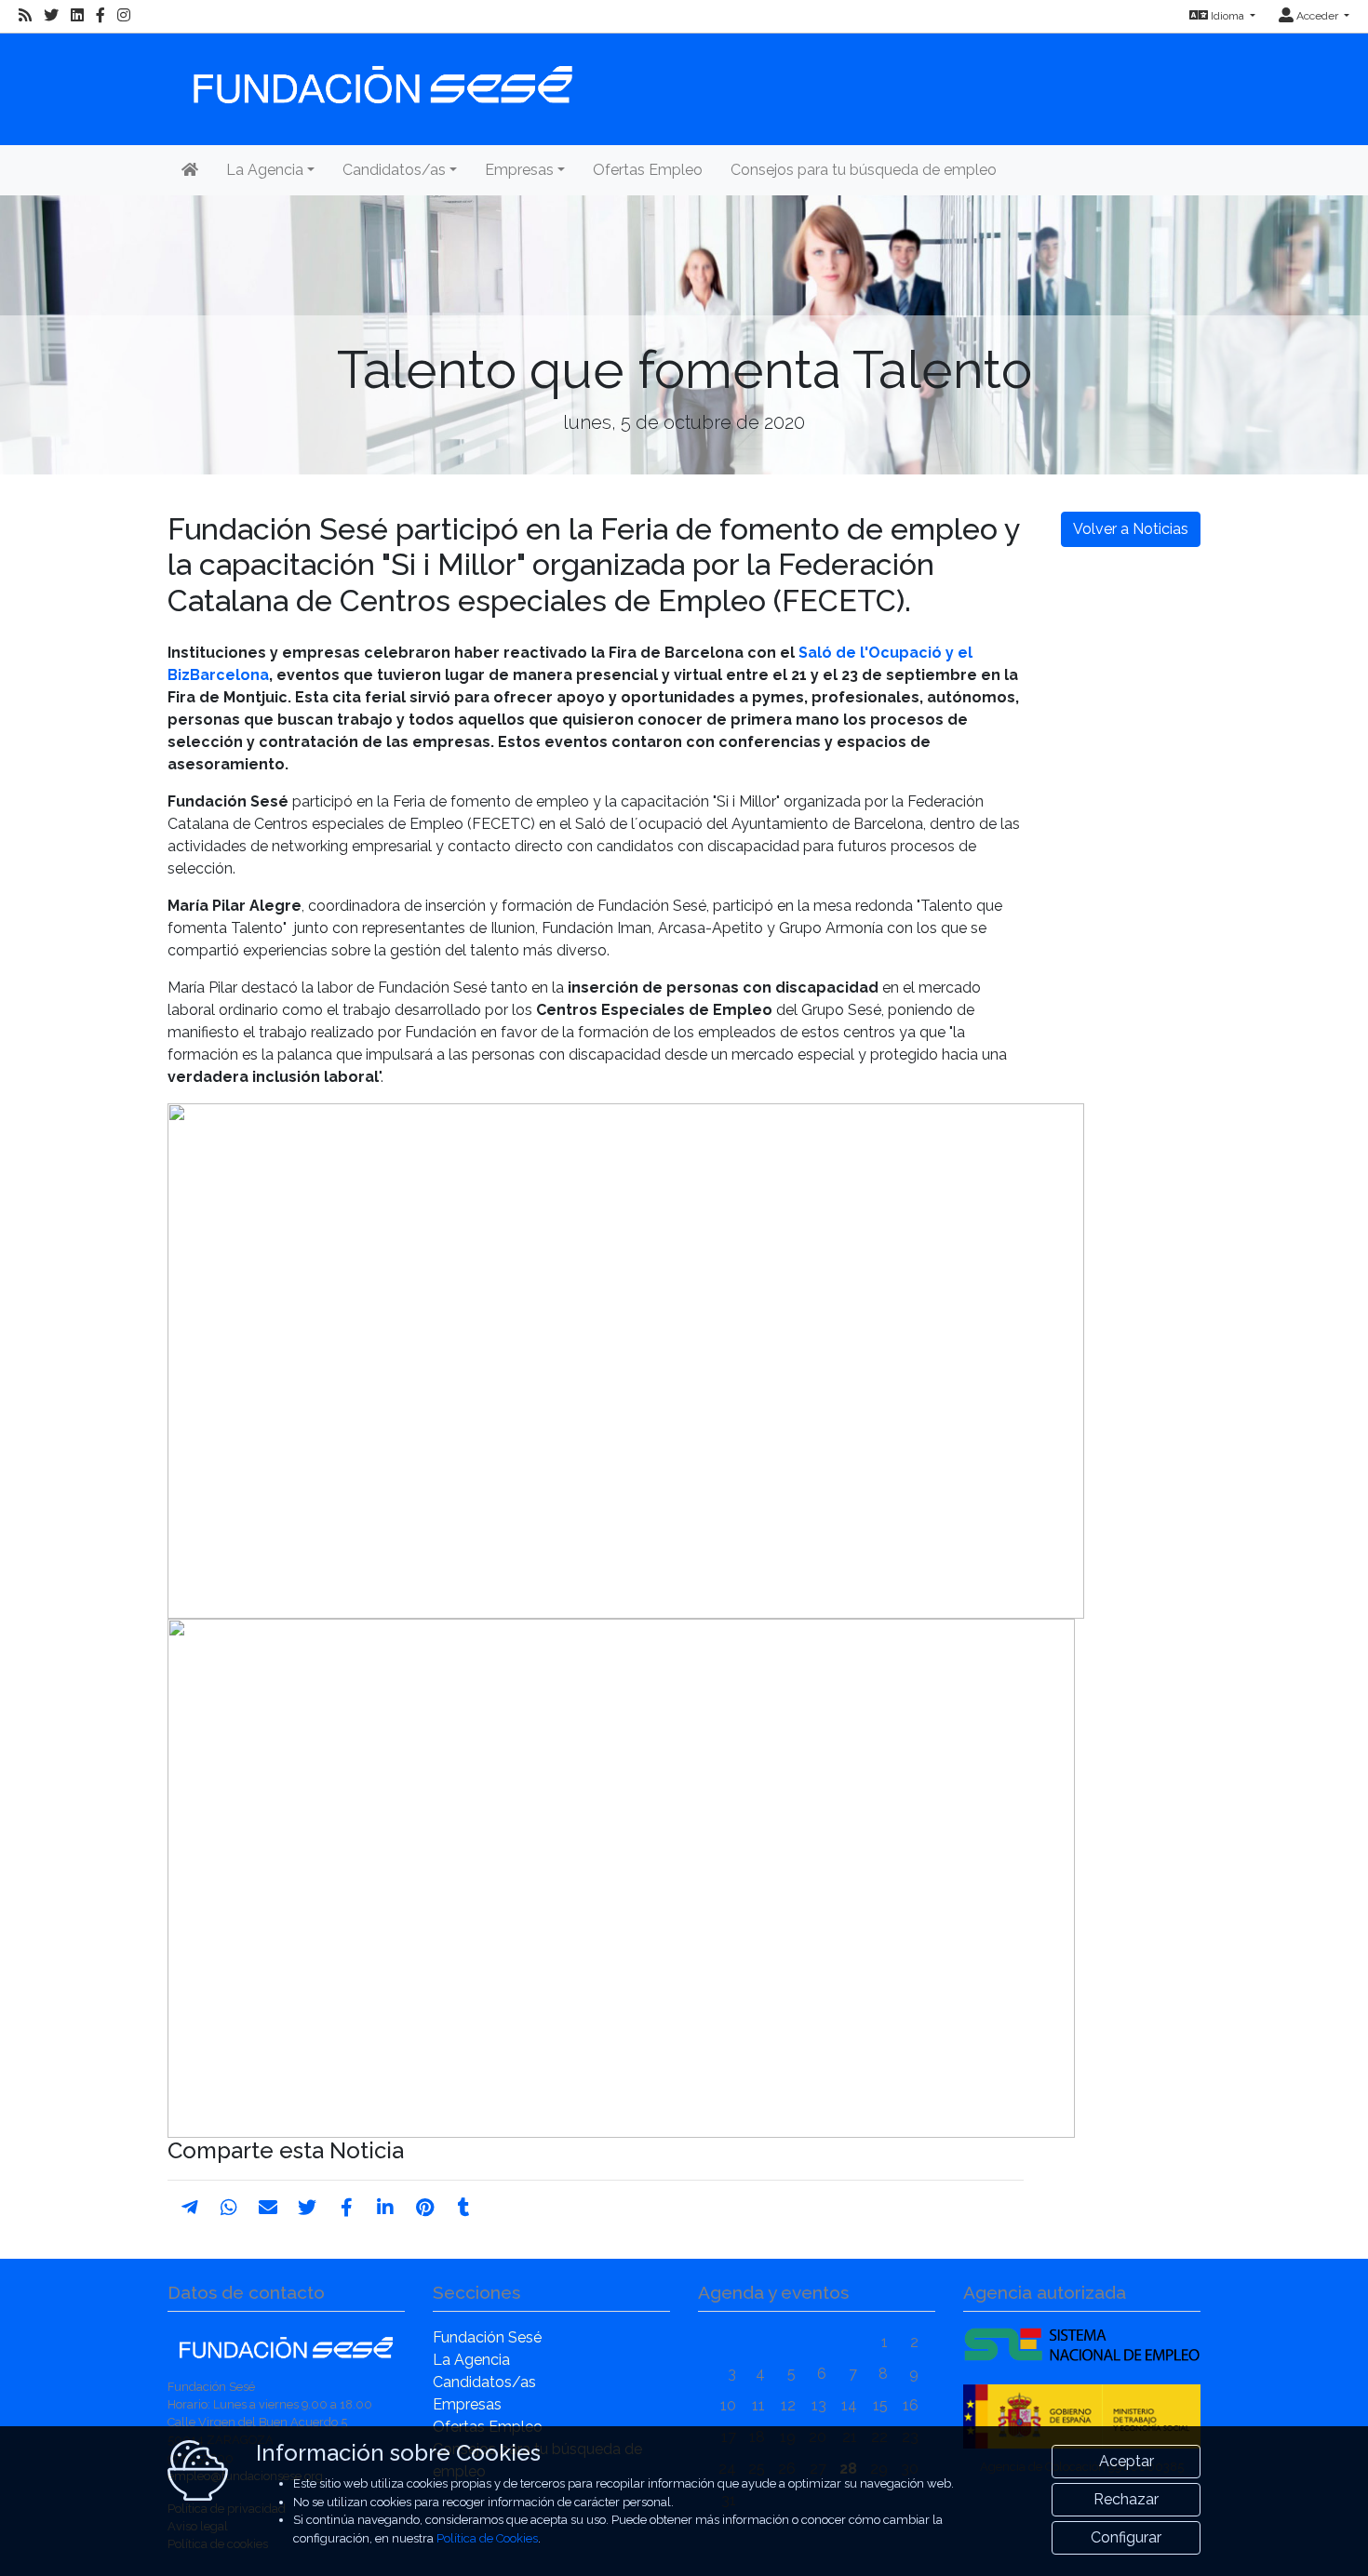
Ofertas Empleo (648, 170)
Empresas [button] (519, 170)
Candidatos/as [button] (394, 170)
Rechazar (1126, 2499)
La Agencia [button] (265, 170)
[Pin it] (425, 2208)
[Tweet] (307, 2208)
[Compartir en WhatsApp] (229, 2208)
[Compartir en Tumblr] (464, 2208)
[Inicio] (381, 76)
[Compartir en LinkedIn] (385, 2208)
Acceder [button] (1317, 16)
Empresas (467, 2404)
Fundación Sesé (487, 2337)
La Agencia (471, 2360)
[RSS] (25, 16)
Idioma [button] (1227, 16)
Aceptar (1127, 2461)
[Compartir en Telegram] (190, 2208)
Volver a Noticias (1131, 529)
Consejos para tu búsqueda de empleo (864, 170)
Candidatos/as (484, 2382)
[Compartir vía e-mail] (268, 2208)
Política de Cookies (487, 2538)
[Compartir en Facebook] (347, 2208)
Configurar (1126, 2537)
